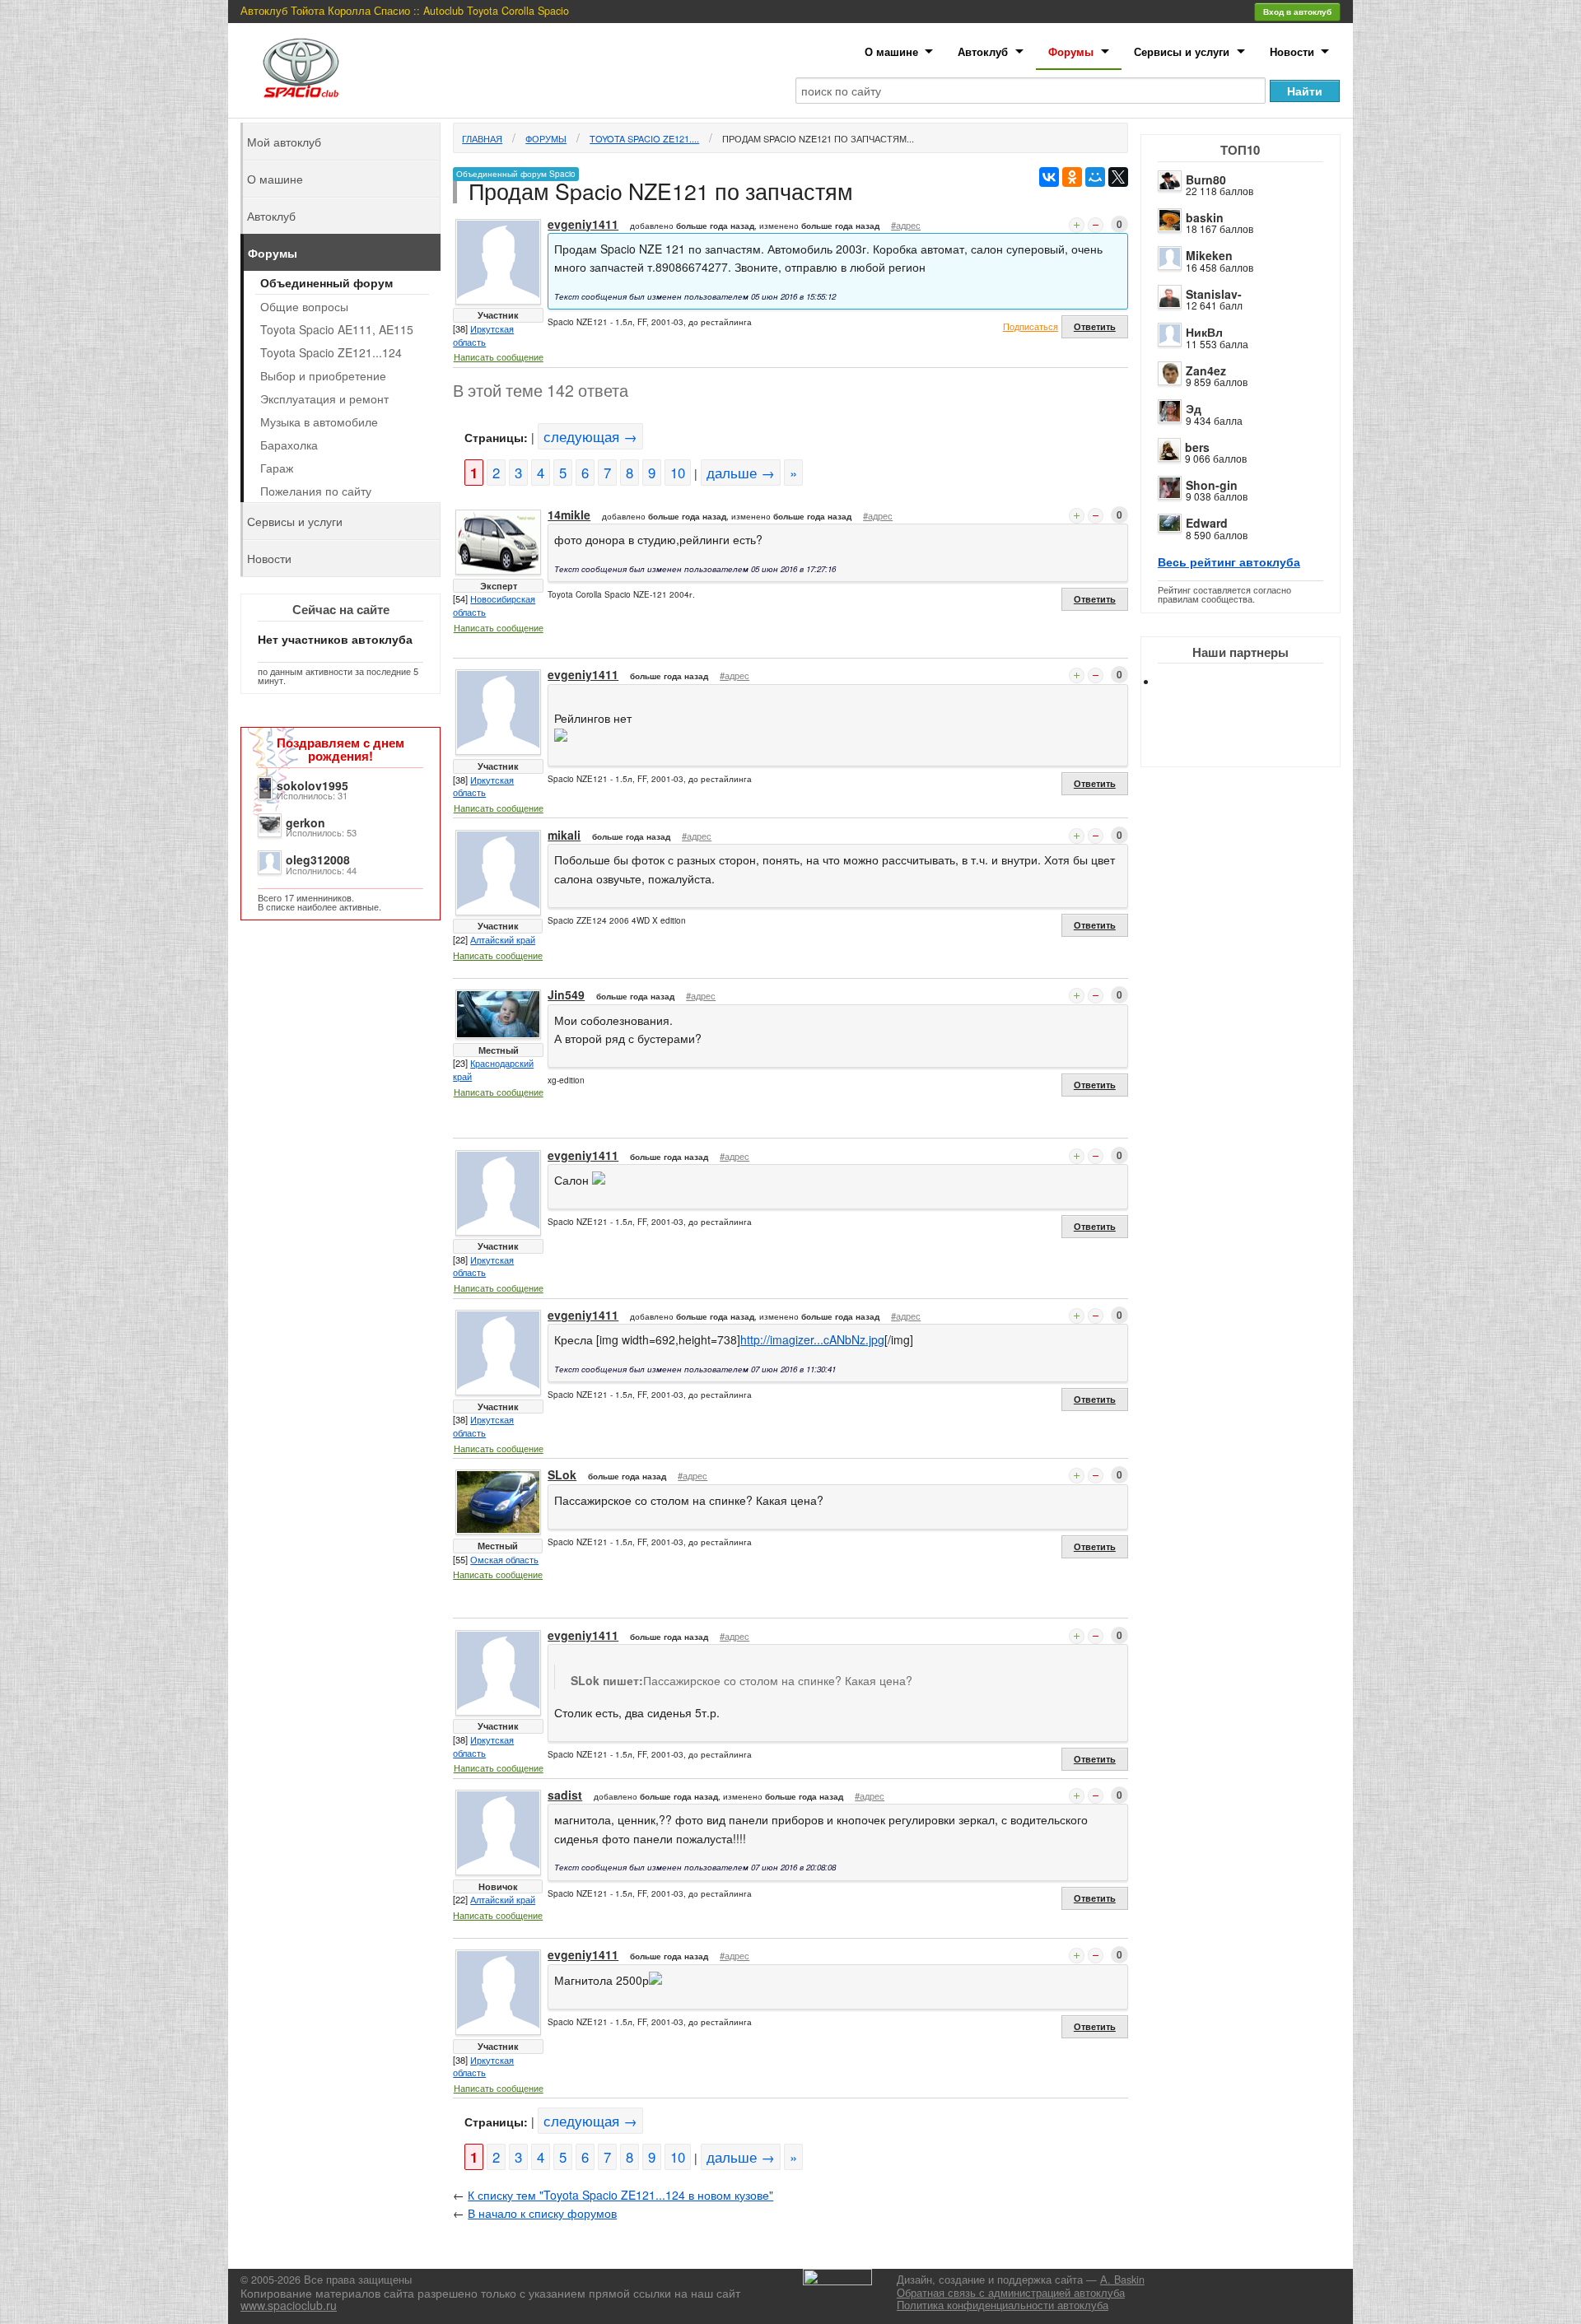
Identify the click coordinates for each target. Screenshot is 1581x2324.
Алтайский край (503, 939)
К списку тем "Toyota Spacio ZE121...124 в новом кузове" (620, 2195)
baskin (1205, 217)
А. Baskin (1122, 2280)
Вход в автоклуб (1297, 12)
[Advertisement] (1254, 741)
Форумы (1071, 51)
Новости (1292, 51)
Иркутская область (483, 335)
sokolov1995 (312, 785)
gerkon (305, 822)
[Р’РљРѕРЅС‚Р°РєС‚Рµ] (1049, 177)
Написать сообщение (499, 356)
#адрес (906, 225)
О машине (891, 51)
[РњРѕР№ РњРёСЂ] (1095, 177)
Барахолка (289, 445)
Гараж (277, 468)
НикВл (1204, 332)
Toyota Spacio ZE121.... (644, 138)
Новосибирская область (494, 605)
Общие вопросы (304, 306)
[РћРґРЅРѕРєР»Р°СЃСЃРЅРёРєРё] (1072, 177)
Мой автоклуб (284, 142)
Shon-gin (1212, 485)
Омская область (504, 1559)
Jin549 (566, 994)
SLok (562, 1474)
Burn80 (1206, 179)
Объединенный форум (326, 282)
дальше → (741, 473)
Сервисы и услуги (1182, 51)
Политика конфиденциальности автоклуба (1003, 2305)
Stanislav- (1214, 294)
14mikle (569, 515)
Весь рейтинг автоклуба (1229, 561)
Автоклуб (983, 51)
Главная (482, 138)
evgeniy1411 (583, 224)
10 (678, 473)
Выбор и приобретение (323, 375)
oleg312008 (318, 859)
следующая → (590, 436)
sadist (565, 1795)
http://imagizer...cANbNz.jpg (812, 1339)
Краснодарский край (493, 1069)
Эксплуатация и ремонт (324, 398)
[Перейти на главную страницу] (301, 68)
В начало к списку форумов (542, 2213)
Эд (1194, 408)
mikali (564, 835)
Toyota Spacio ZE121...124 (331, 352)
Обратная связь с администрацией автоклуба (1011, 2293)
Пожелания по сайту (316, 491)
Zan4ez (1206, 370)
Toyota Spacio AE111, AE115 (337, 329)
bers (1197, 447)
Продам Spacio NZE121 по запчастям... (818, 138)
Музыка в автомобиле (319, 421)
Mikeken (1209, 255)
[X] (1118, 177)
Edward (1207, 523)
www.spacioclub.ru (289, 2305)
